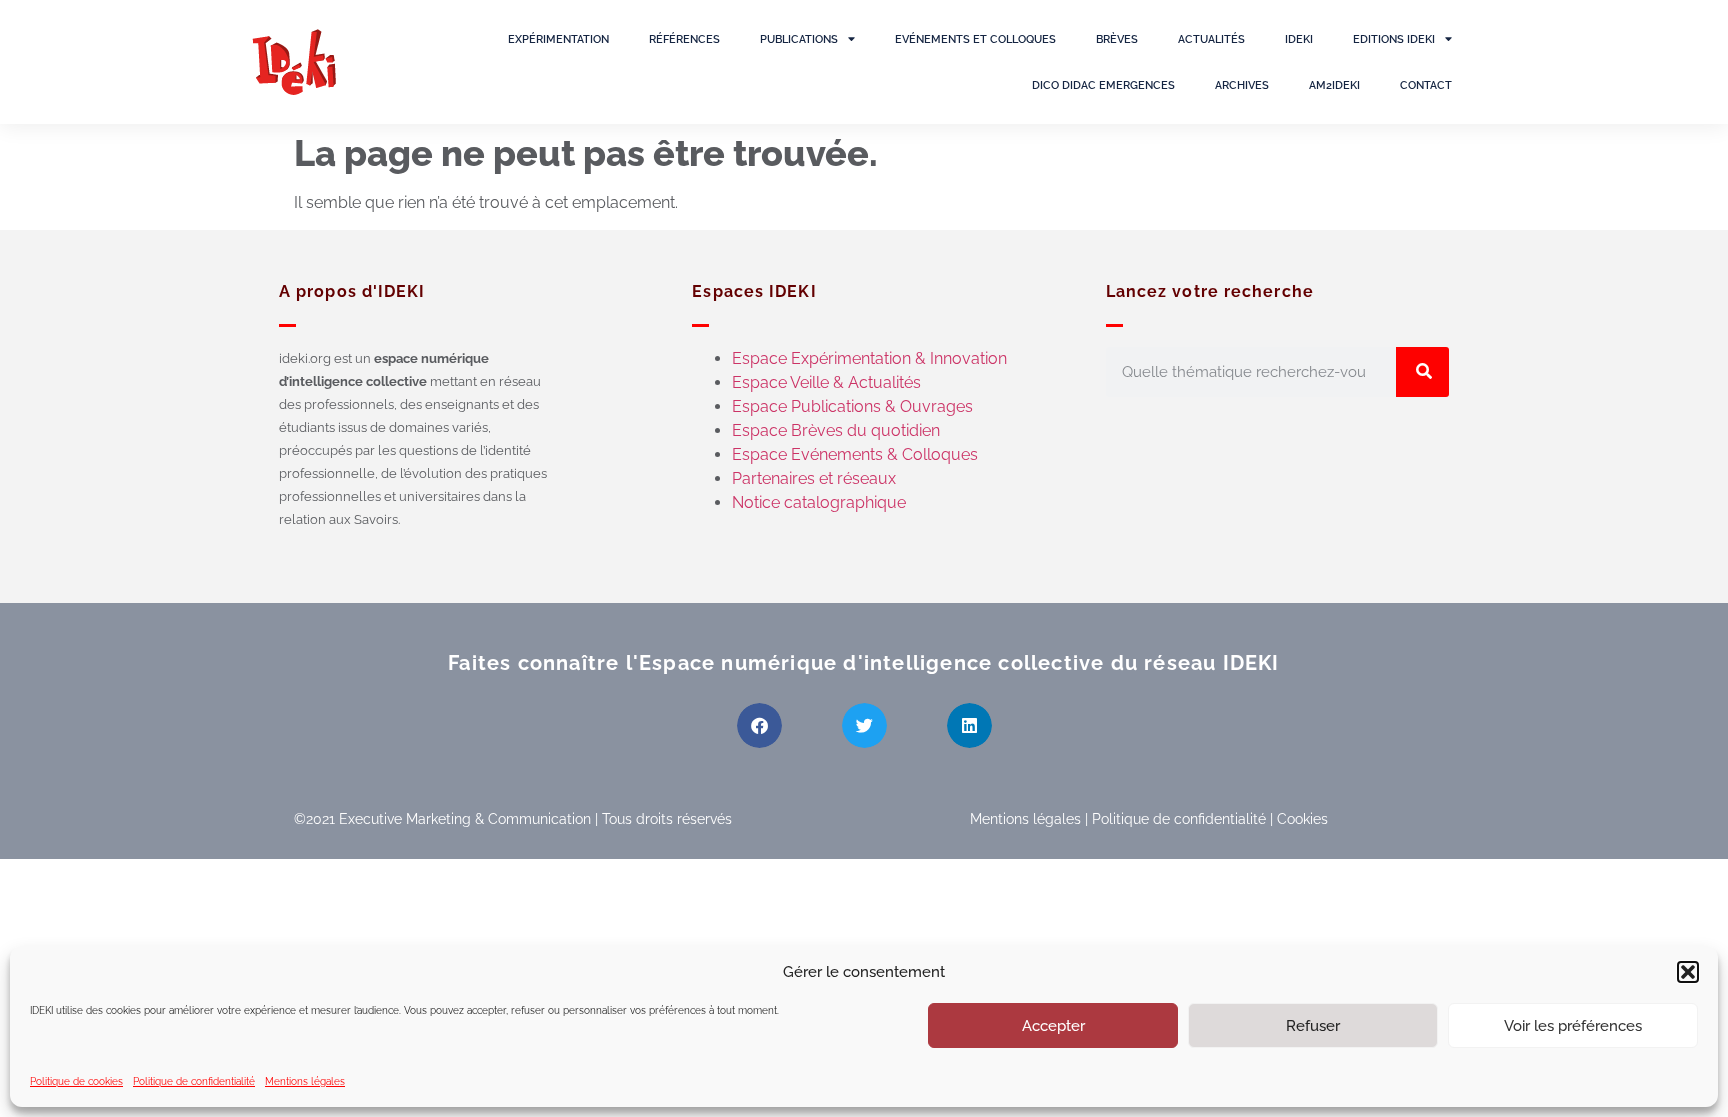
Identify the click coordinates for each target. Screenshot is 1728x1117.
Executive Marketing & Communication (465, 818)
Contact (1426, 85)
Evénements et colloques (975, 39)
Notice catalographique (819, 502)
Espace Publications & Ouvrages (852, 406)
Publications (799, 39)
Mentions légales (305, 1081)
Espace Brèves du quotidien (836, 430)
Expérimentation (558, 39)
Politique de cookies (76, 1081)
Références (684, 39)
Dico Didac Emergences (1103, 85)
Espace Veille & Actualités (826, 382)
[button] (1688, 972)
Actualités (1211, 39)
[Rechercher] (1422, 372)
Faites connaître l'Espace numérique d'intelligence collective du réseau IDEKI (863, 663)
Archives (1242, 85)
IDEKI (1299, 39)
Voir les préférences (1573, 1026)
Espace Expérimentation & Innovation (869, 358)
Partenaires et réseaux (814, 478)
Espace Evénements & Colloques (855, 454)
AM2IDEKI (1334, 85)
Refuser (1313, 1026)
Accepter (1053, 1026)
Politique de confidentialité (194, 1081)
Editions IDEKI (1394, 39)
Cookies (1302, 818)
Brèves (1117, 39)
